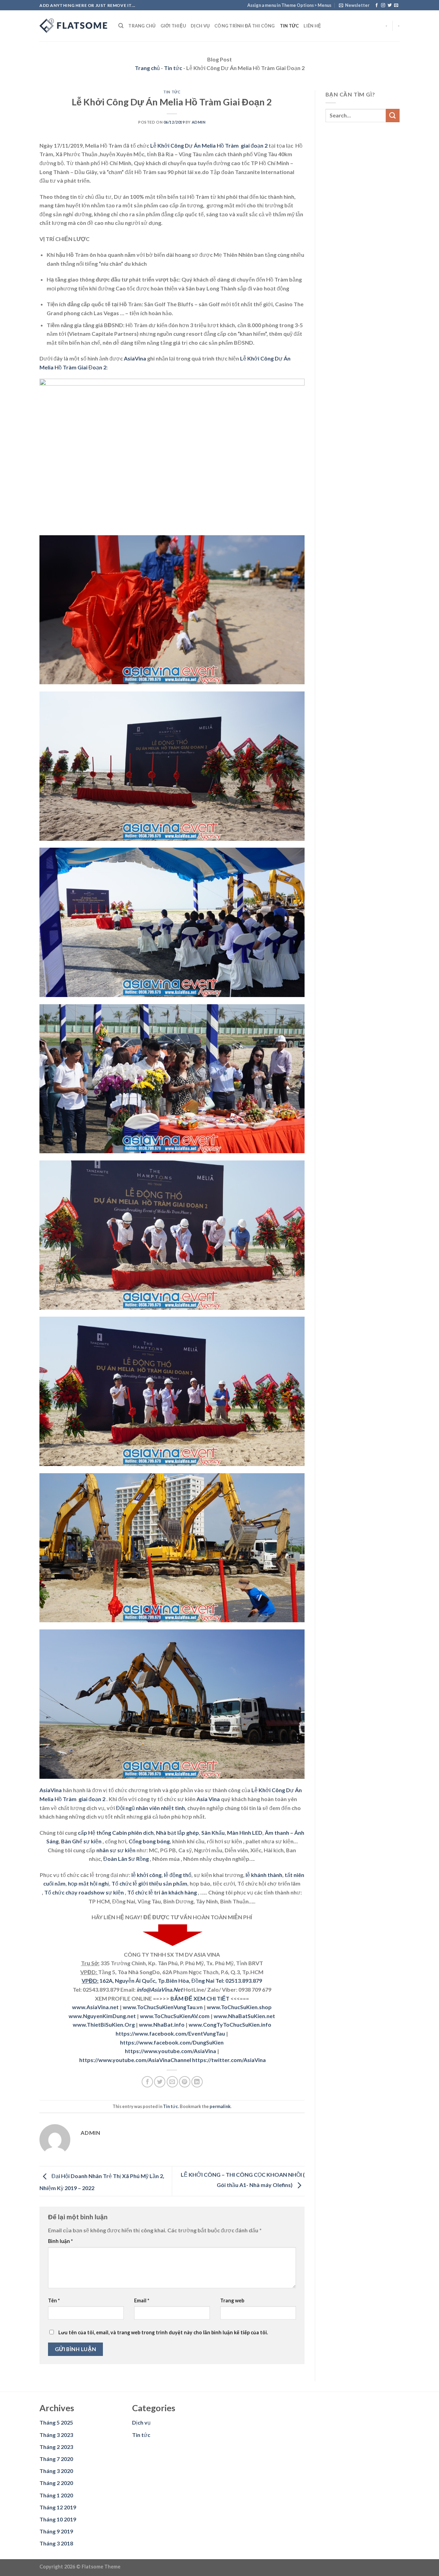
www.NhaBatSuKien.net (244, 2016)
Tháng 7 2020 (56, 2459)
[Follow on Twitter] (390, 5)
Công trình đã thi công (245, 26)
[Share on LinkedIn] (197, 2082)
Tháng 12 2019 (58, 2507)
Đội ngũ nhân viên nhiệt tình (150, 1808)
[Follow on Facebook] (377, 5)
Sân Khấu (213, 1833)
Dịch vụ (200, 26)
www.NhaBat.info (162, 2024)
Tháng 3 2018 (56, 2543)
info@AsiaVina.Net (159, 1989)
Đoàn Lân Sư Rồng (126, 1859)
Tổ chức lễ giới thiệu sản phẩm (149, 1883)
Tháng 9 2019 (56, 2531)
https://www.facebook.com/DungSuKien (172, 2042)
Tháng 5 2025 (56, 2422)
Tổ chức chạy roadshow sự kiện (84, 1892)
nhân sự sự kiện (116, 1850)
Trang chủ (142, 26)
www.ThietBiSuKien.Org (104, 2024)
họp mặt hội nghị (88, 1883)
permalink (220, 2106)
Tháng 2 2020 (56, 2483)
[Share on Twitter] (160, 2082)
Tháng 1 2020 (56, 2495)
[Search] (121, 26)
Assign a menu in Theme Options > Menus (289, 5)
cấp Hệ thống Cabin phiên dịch (116, 1833)
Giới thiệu (173, 26)
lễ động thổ (178, 1875)
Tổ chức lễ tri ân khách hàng (162, 1892)
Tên (54, 2300)
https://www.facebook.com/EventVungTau (170, 2033)
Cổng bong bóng (149, 1841)
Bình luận (60, 2241)
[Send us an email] (396, 5)
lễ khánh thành (264, 1875)
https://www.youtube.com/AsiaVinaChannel (135, 2060)
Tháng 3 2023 (56, 2435)
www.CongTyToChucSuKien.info (230, 2024)
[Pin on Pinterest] (185, 2082)
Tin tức (289, 26)
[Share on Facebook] (147, 2082)
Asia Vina (208, 1799)
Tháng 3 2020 (56, 2471)
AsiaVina (135, 358)
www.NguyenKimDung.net (102, 2016)
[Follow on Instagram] (383, 5)
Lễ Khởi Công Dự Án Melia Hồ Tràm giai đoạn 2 (209, 145)
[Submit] (393, 116)
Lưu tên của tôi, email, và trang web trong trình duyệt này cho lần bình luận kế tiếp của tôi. (163, 2332)
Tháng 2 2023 (56, 2447)
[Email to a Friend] (172, 2082)
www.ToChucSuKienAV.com (175, 2016)
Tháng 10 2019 (58, 2519)
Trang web (232, 2300)
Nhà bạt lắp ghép (177, 1833)
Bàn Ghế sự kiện (81, 1841)
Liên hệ (312, 26)
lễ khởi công (146, 1875)
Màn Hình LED (245, 1833)
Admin (199, 122)
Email (142, 2300)
